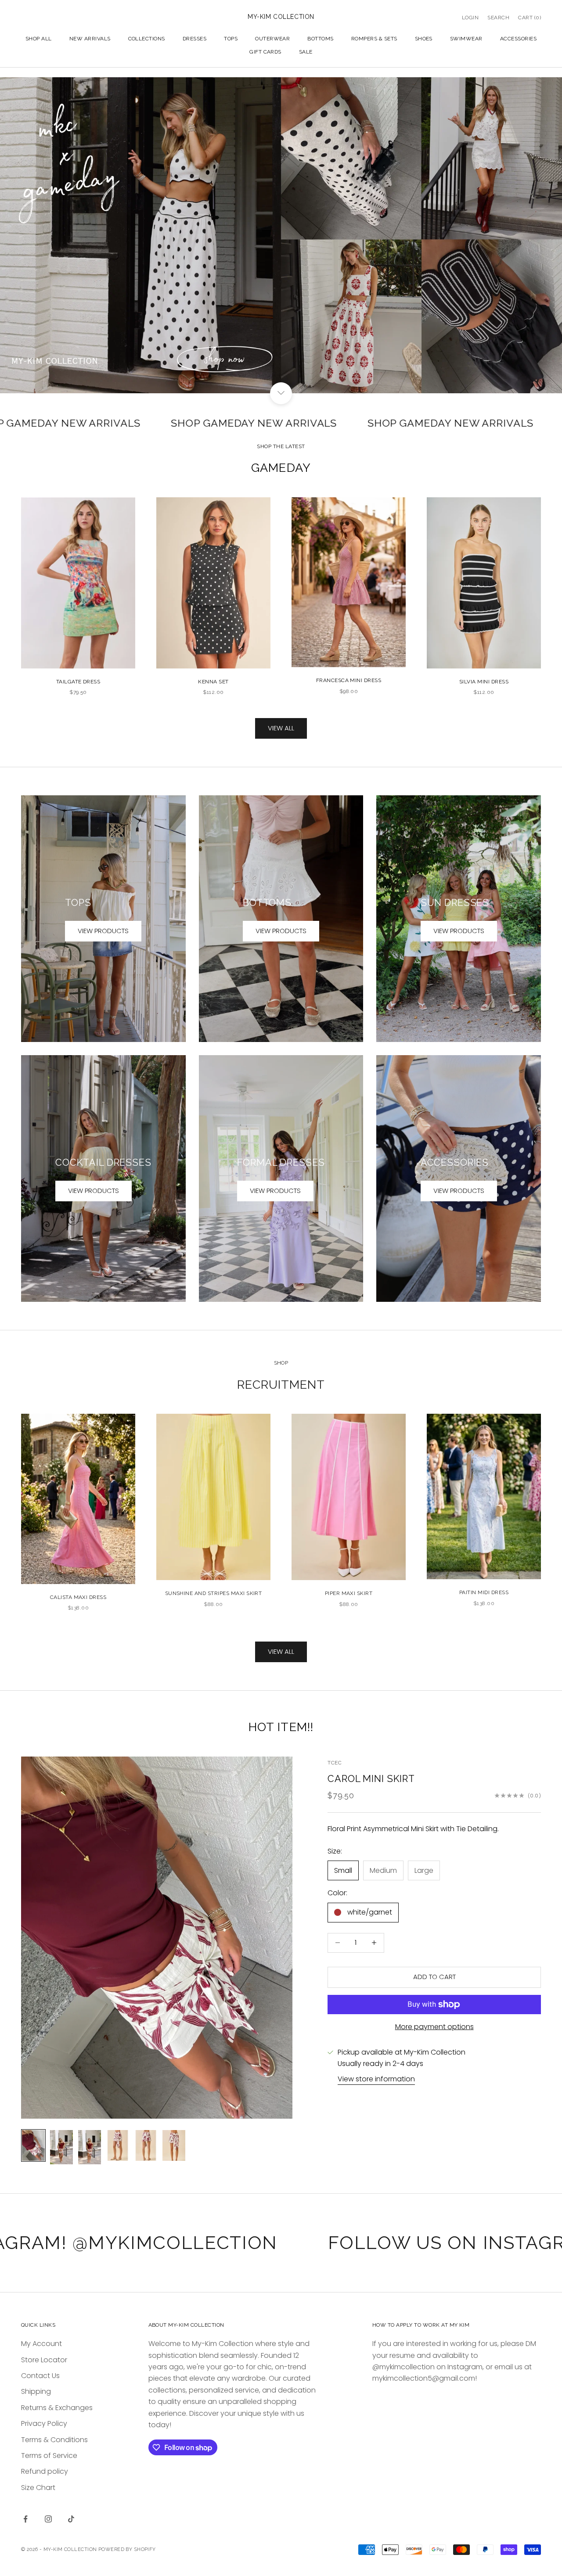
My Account (41, 2344)
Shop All (39, 39)
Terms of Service (49, 2456)
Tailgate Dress (78, 682)
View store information (376, 2079)
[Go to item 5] (146, 2145)
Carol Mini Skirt (371, 1779)
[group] (281, 235)
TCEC (335, 1763)
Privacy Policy (44, 2423)
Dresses (195, 39)
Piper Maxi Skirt (349, 1593)
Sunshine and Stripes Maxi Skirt (214, 1593)
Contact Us (40, 2376)
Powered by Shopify (127, 2549)
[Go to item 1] (33, 2145)
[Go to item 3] (90, 2147)
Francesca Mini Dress (349, 680)
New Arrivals (90, 39)
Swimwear (466, 39)
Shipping (36, 2391)
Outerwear (272, 39)
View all (281, 728)
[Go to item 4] (118, 2145)
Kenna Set (213, 682)
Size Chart (38, 2488)
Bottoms (320, 39)
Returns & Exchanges (57, 2408)
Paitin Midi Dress (484, 1592)
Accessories (518, 39)
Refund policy (45, 2471)
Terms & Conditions (54, 2440)
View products (103, 931)
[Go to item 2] (61, 2147)
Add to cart (434, 1977)
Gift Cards (265, 52)
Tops (231, 39)
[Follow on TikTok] (71, 2519)
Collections (147, 39)
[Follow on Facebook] (25, 2519)
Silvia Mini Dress (484, 682)
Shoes (424, 39)
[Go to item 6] (174, 2145)
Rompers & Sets (374, 39)
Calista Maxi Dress (78, 1597)
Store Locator (44, 2360)
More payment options (434, 2027)
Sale (306, 52)
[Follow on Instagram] (48, 2519)
